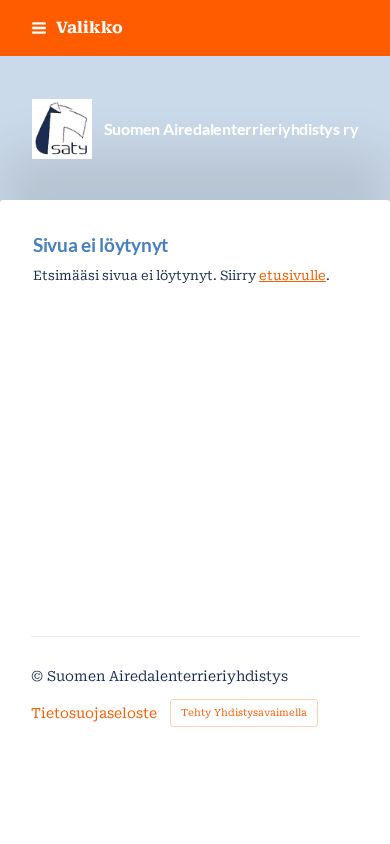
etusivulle (292, 275)
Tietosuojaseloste (94, 713)
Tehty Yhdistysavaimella (244, 712)
